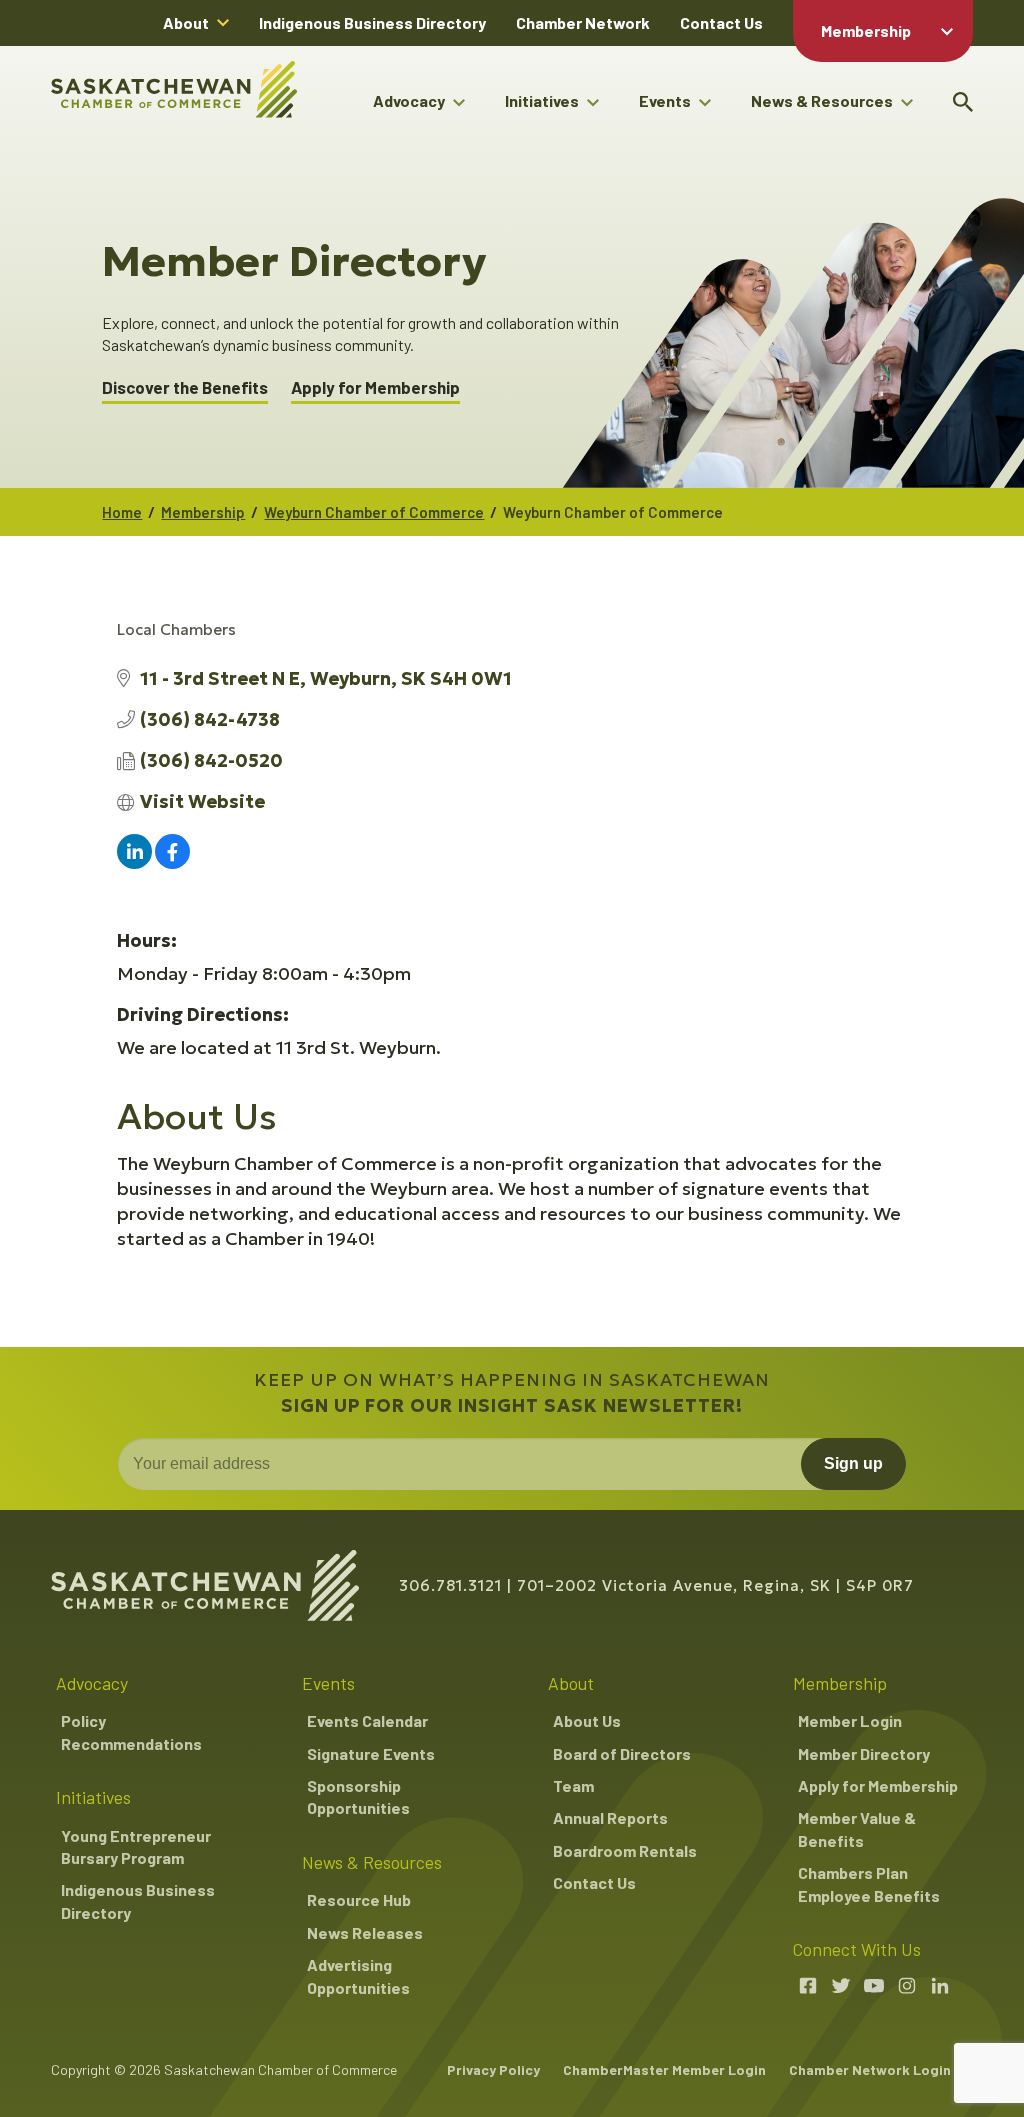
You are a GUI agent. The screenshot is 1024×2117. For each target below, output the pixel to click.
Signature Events (371, 1753)
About (186, 22)
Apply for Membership (375, 387)
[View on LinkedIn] (134, 862)
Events (665, 100)
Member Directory (864, 1753)
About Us (587, 1720)
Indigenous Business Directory (372, 22)
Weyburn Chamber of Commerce (374, 512)
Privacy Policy (493, 2069)
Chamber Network (583, 22)
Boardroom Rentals (625, 1850)
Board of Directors (622, 1753)
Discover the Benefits (185, 387)
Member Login (850, 1720)
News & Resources (822, 100)
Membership (866, 30)
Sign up (853, 1463)
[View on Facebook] (172, 862)
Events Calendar (367, 1720)
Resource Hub (359, 1899)
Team (573, 1785)
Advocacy (409, 100)
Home (122, 512)
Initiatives (542, 100)
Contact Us (721, 22)
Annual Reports (610, 1817)
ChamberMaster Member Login (664, 2069)
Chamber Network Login (870, 2069)
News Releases (365, 1932)
